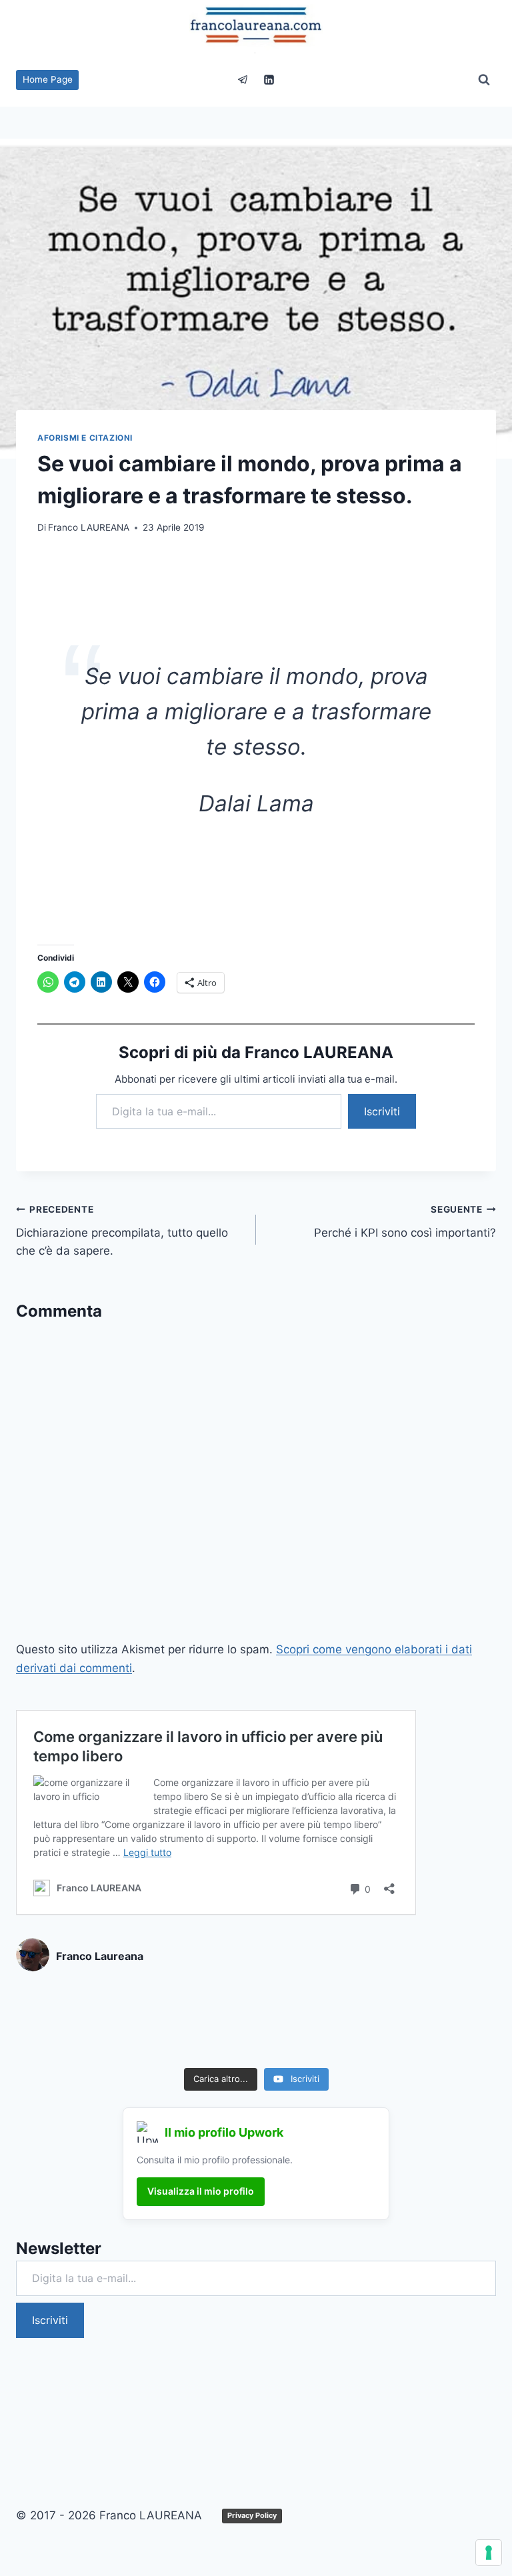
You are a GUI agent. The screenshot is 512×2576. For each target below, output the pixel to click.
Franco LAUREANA (89, 527)
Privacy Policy (252, 2515)
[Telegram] (243, 80)
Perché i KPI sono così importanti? (405, 1222)
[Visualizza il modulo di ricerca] (484, 80)
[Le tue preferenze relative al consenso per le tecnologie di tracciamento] (489, 2553)
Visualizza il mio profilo (201, 2191)
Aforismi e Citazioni (85, 438)
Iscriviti (382, 1111)
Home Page (48, 79)
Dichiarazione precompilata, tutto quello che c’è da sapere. (122, 1231)
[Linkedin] (269, 80)
